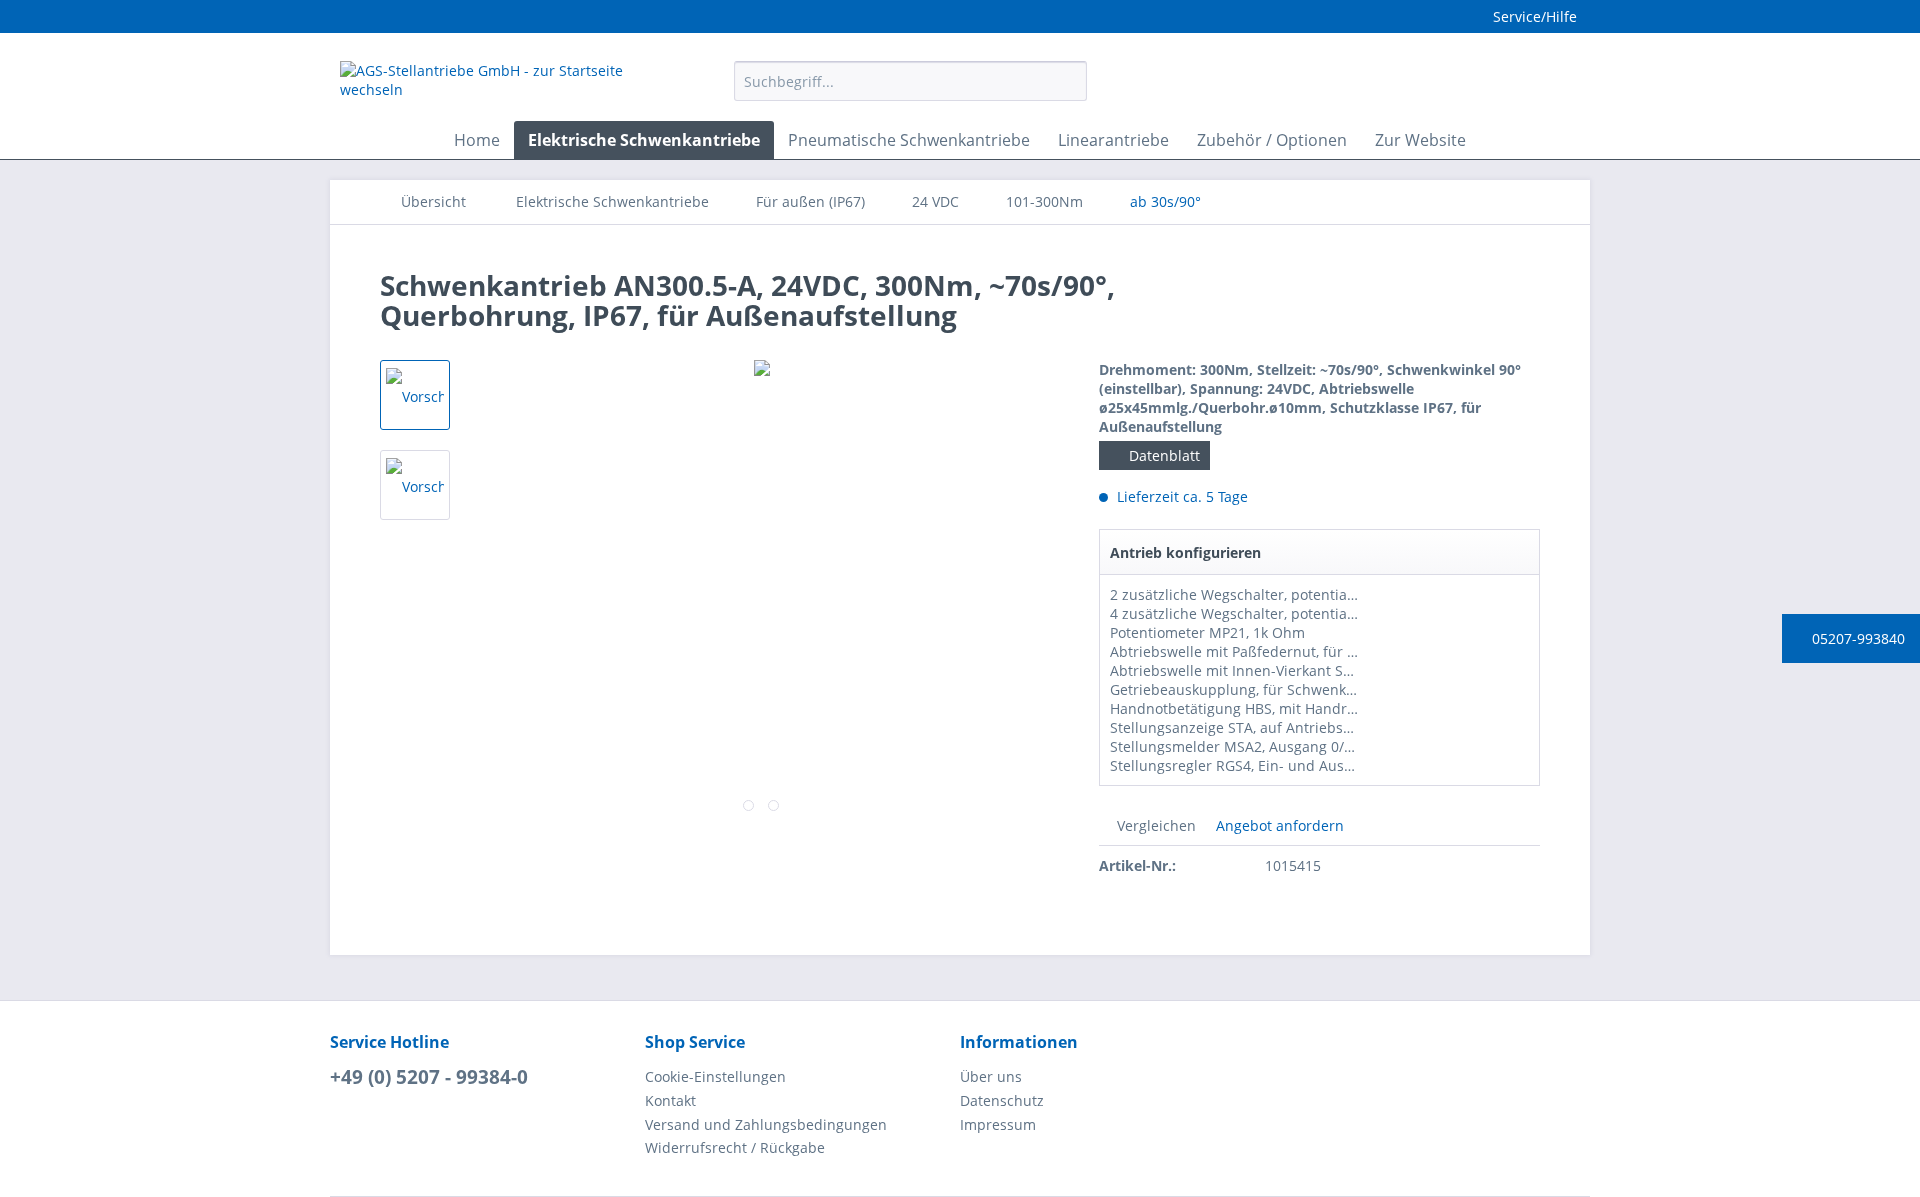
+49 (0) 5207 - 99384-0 (429, 1077)
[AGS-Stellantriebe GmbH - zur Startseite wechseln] (491, 86)
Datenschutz (1002, 1100)
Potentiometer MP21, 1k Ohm (1207, 632)
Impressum (998, 1124)
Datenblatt (1162, 455)
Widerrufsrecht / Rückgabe (735, 1147)
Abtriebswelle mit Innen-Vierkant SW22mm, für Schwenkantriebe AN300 (1351, 670)
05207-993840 (1856, 638)
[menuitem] (910, 90)
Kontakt (670, 1100)
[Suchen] (1068, 81)
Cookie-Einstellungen (715, 1076)
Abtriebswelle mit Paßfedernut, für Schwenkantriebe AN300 (1310, 651)
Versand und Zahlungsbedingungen (766, 1124)
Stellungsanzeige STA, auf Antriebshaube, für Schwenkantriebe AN (1333, 727)
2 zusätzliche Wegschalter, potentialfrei (1242, 594)
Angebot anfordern (1278, 825)
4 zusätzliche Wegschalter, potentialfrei (1242, 613)
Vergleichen (1154, 825)
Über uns (991, 1076)
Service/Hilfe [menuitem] (1535, 16)
